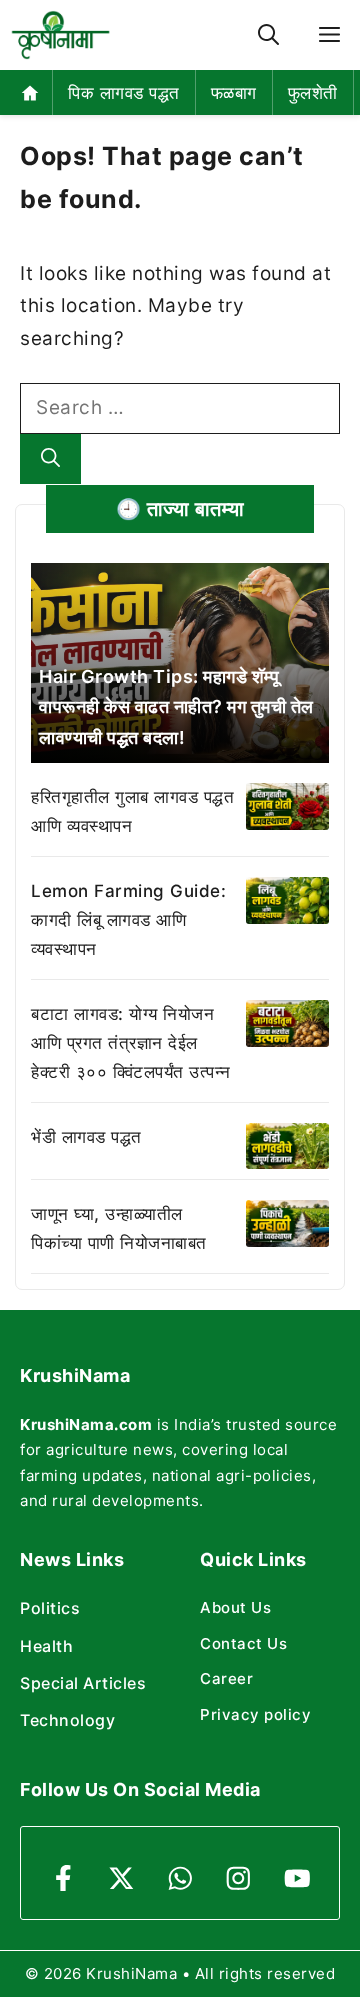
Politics (50, 1608)
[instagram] (238, 1878)
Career (226, 1678)
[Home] (30, 92)
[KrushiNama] (60, 35)
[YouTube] (297, 1878)
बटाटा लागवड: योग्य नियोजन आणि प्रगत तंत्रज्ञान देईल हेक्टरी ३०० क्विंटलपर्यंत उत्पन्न (131, 1043)
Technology (67, 1720)
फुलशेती (313, 93)
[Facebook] (63, 1878)
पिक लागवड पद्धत (124, 93)
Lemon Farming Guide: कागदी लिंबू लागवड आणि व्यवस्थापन (128, 920)
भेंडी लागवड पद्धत (86, 1137)
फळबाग (234, 93)
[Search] (50, 459)
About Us (235, 1607)
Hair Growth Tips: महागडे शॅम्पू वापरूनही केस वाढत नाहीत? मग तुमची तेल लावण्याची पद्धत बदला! (176, 707)
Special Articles (83, 1683)
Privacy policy (255, 1714)
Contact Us (243, 1643)
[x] (121, 1878)
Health (46, 1646)
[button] (268, 35)
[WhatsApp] (180, 1878)
